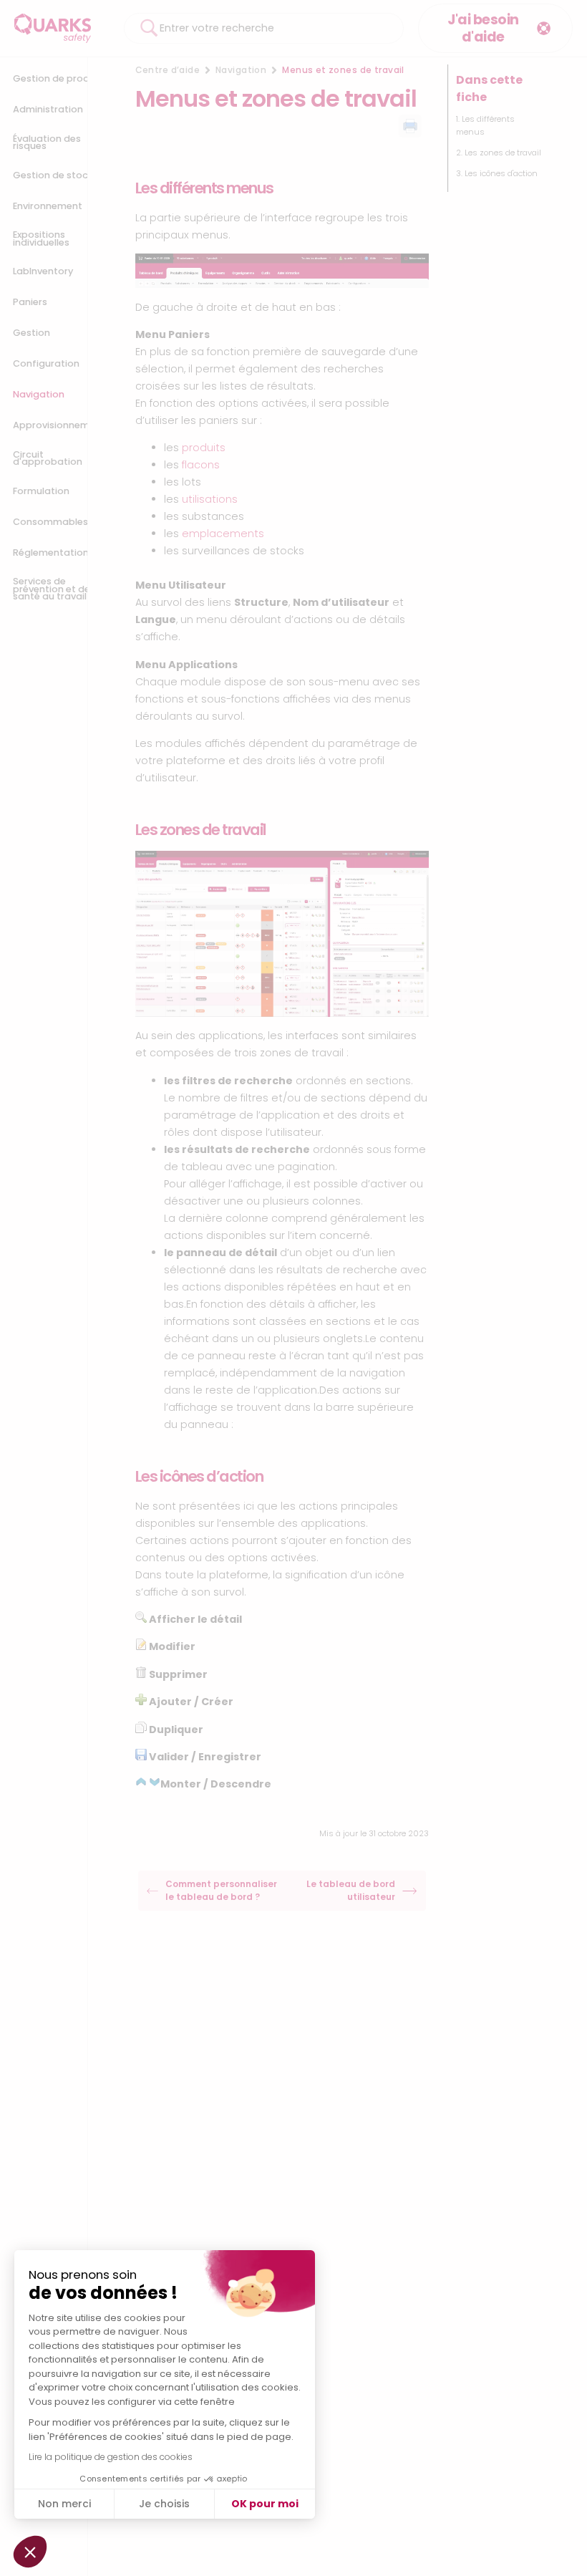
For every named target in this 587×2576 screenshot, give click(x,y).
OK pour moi (265, 2504)
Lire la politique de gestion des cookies (111, 2457)
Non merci (64, 2504)
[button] (30, 2552)
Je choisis (164, 2504)
